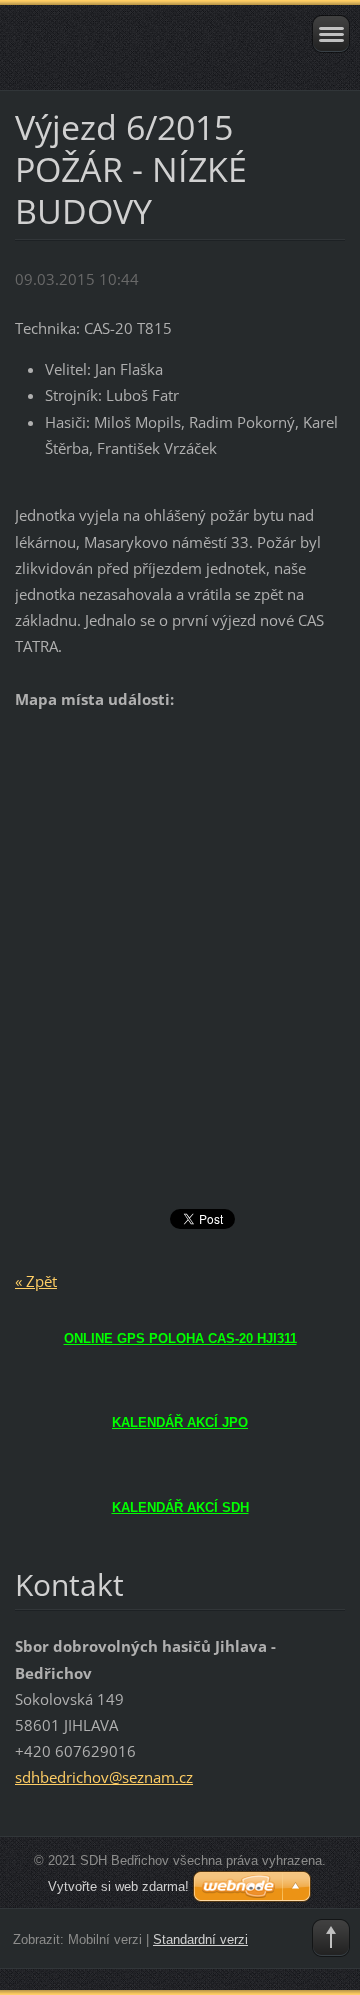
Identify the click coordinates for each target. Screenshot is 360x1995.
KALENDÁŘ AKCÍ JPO (180, 1422)
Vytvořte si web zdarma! (118, 1886)
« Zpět (36, 1281)
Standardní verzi (200, 1939)
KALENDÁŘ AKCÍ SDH (180, 1507)
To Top (331, 1938)
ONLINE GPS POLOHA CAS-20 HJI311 (180, 1338)
